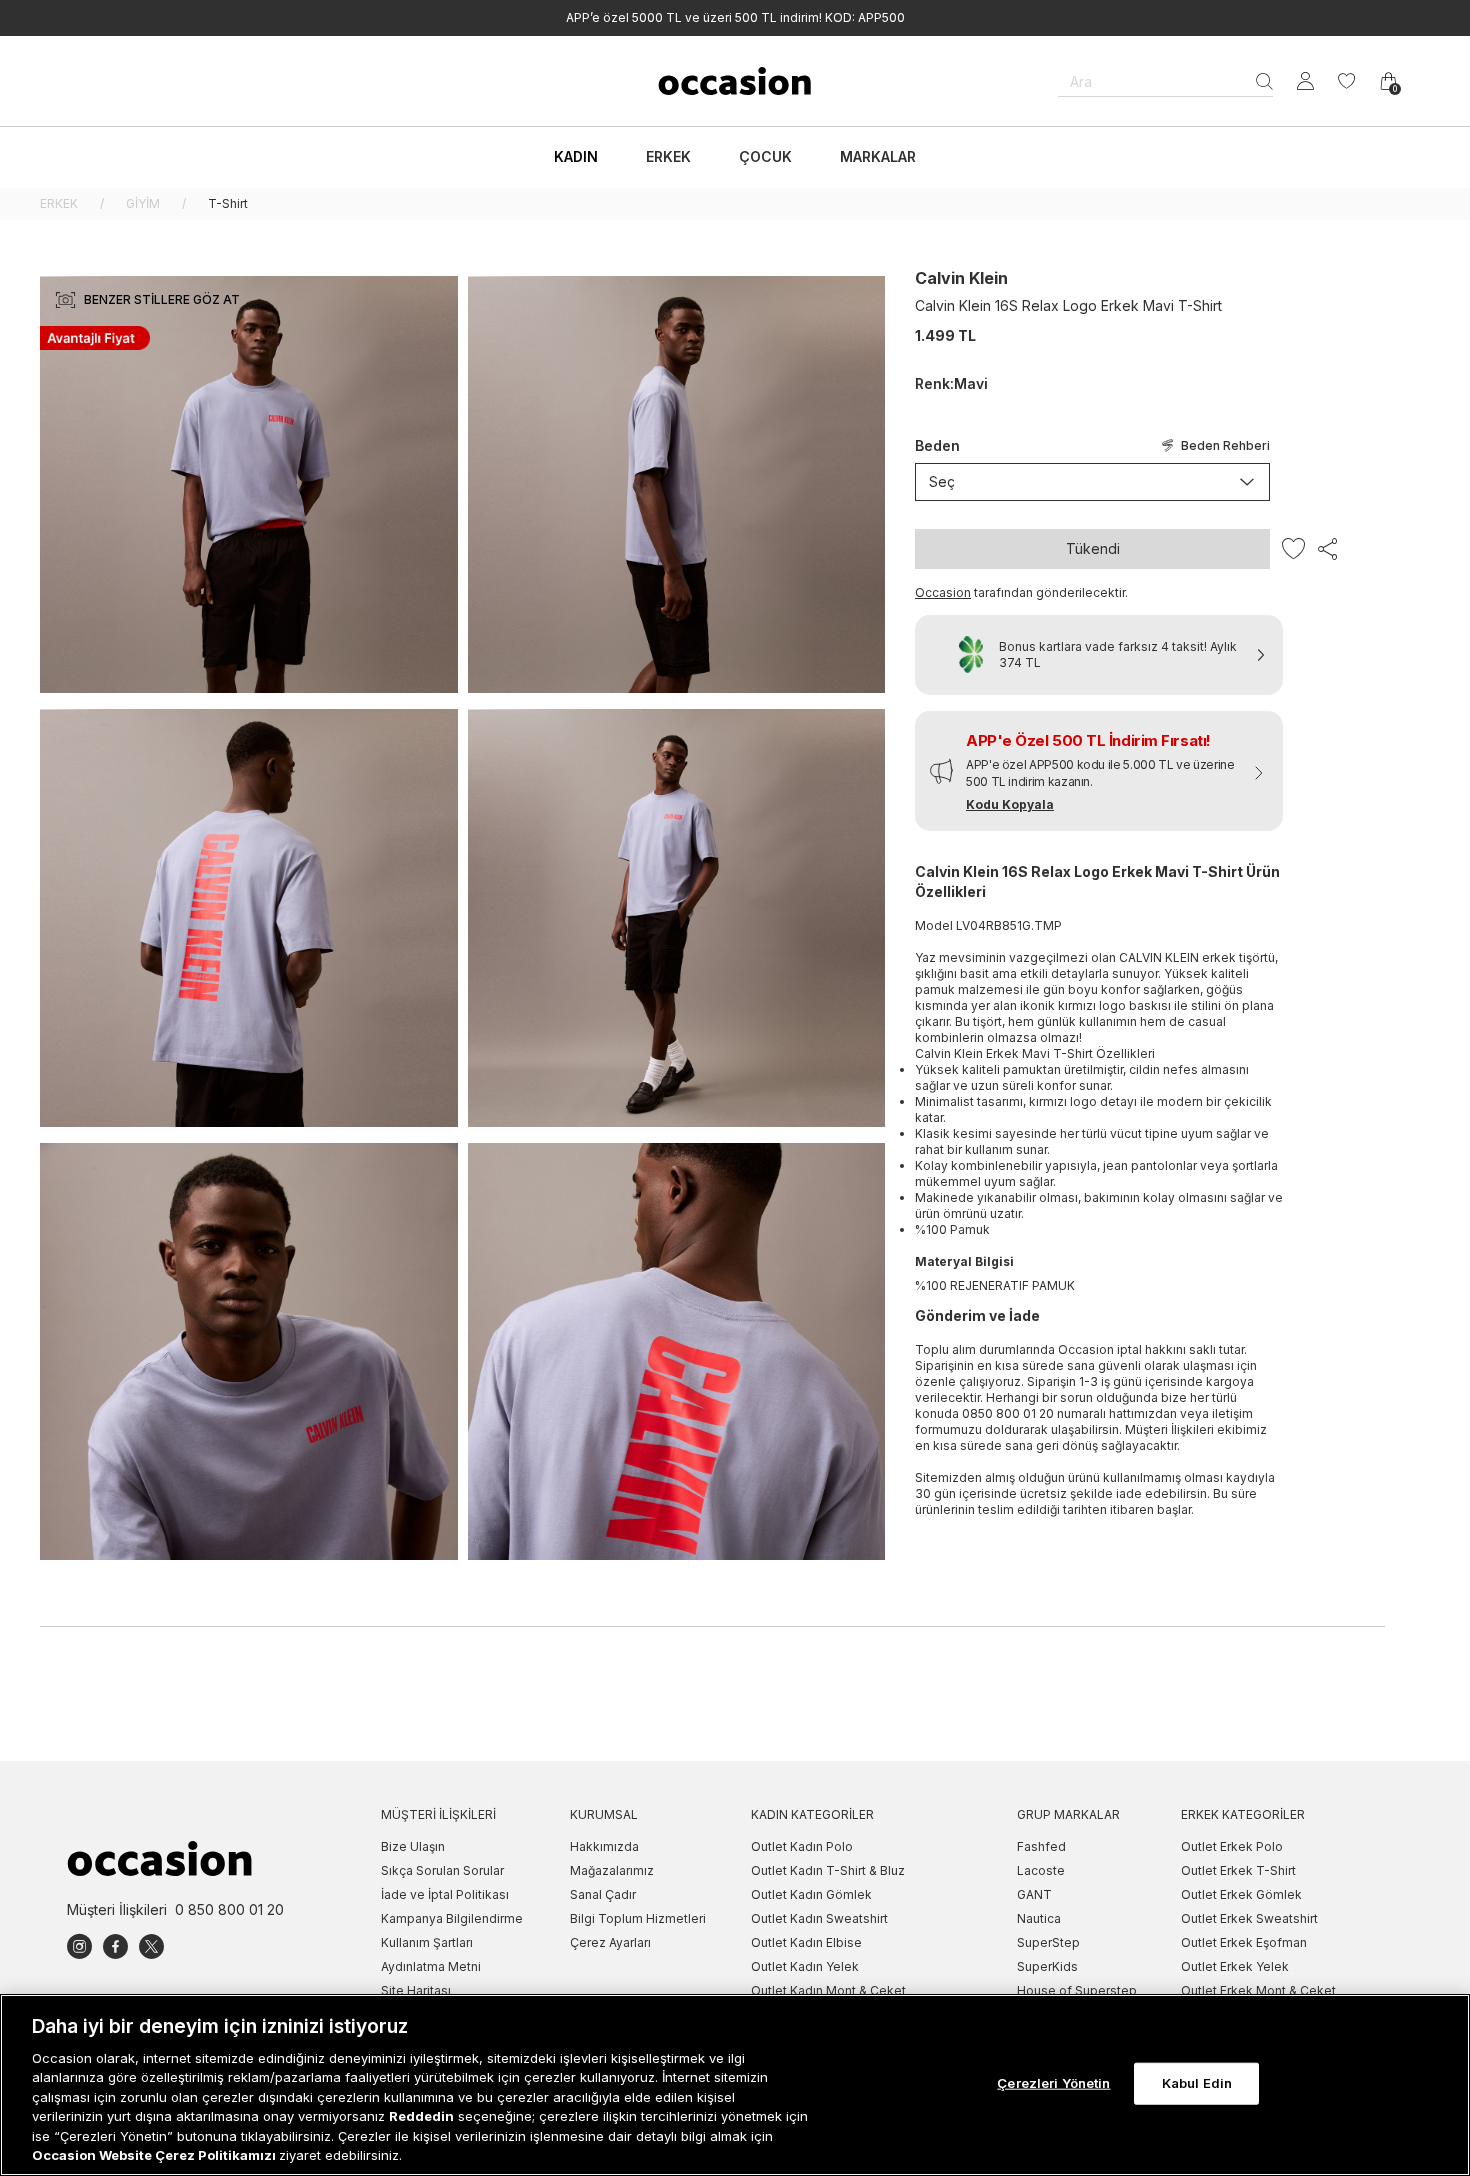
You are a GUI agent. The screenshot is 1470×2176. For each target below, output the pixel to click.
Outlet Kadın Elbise (806, 1942)
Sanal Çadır (603, 1894)
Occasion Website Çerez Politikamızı (155, 2155)
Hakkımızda (604, 1846)
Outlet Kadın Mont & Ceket (828, 1990)
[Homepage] (735, 81)
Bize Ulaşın (413, 1846)
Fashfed (1041, 1846)
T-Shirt (228, 203)
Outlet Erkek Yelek (1235, 1966)
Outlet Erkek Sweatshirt (1249, 1918)
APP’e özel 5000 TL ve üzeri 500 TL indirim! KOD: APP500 (735, 17)
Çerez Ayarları (610, 1942)
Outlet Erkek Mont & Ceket (1258, 1990)
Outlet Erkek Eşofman (1244, 1942)
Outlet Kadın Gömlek (811, 1894)
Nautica (1039, 1918)
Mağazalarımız (612, 1870)
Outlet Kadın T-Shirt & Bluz (828, 1870)
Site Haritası (416, 1990)
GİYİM (143, 203)
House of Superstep (1077, 1990)
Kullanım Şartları (427, 1942)
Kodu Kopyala (1010, 804)
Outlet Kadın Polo (802, 1846)
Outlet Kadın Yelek (805, 1966)
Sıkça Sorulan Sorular (442, 1870)
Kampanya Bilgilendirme (452, 1918)
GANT (1034, 1894)
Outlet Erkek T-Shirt (1238, 1870)
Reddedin (421, 2116)
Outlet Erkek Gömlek (1241, 1894)
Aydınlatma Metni (431, 1966)
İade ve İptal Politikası (445, 1894)
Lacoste (1041, 1870)
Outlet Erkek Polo (1232, 1846)
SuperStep (1048, 1942)
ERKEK (59, 203)
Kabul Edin (1197, 2083)
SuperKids (1047, 1966)
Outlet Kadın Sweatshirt (819, 1918)
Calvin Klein (961, 278)
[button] (1099, 771)
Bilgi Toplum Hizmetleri (638, 1918)
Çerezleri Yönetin (1053, 2083)
